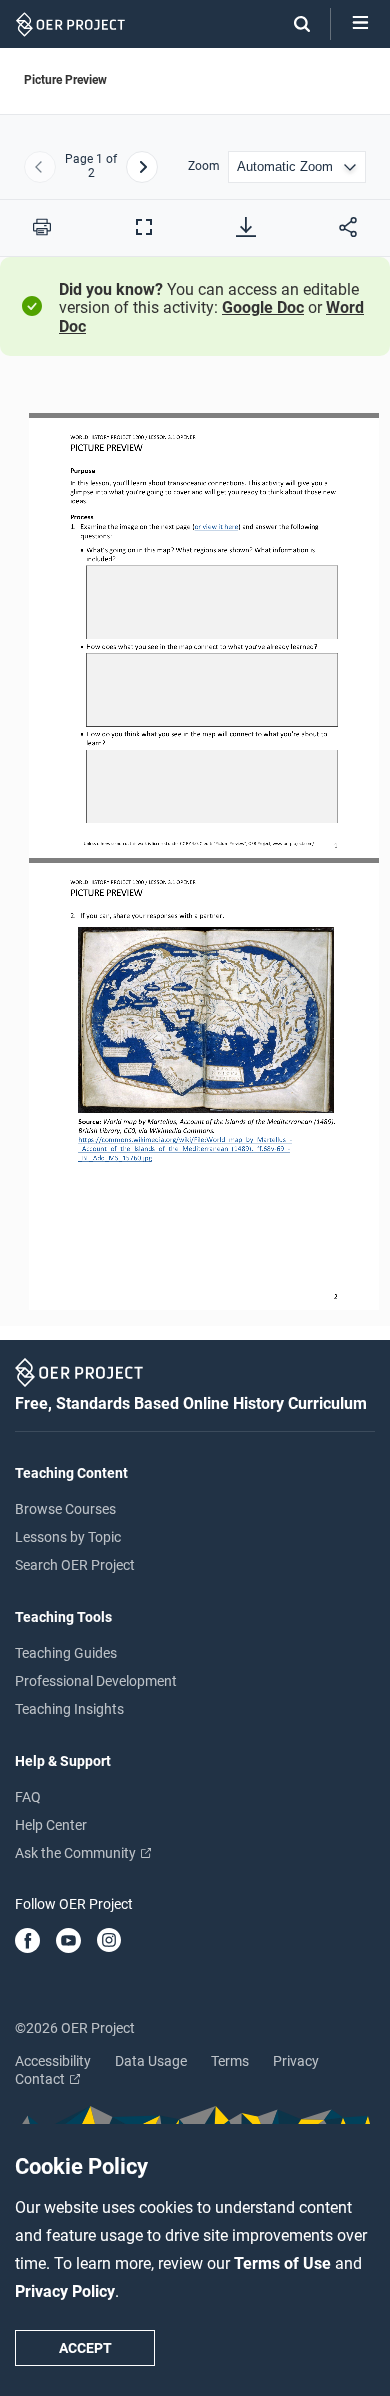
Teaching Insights (69, 1709)
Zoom (204, 166)
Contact (41, 2079)
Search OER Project (75, 1565)
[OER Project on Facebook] (27, 1942)
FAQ (28, 1797)
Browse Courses (65, 1509)
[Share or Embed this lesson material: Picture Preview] (348, 227)
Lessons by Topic (68, 1537)
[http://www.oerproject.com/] (292, 844)
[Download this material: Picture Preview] (246, 227)
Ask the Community (77, 1853)
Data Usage (151, 2061)
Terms (230, 2061)
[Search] (292, 24)
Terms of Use (284, 2263)
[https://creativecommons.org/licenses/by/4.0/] (189, 844)
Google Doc (263, 307)
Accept (85, 2348)
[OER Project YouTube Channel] (68, 1942)
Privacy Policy (65, 2291)
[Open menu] (360, 24)
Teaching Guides (66, 1653)
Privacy (296, 2061)
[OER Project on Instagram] (109, 1942)
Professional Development (96, 1681)
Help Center (51, 1825)
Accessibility (53, 2061)
